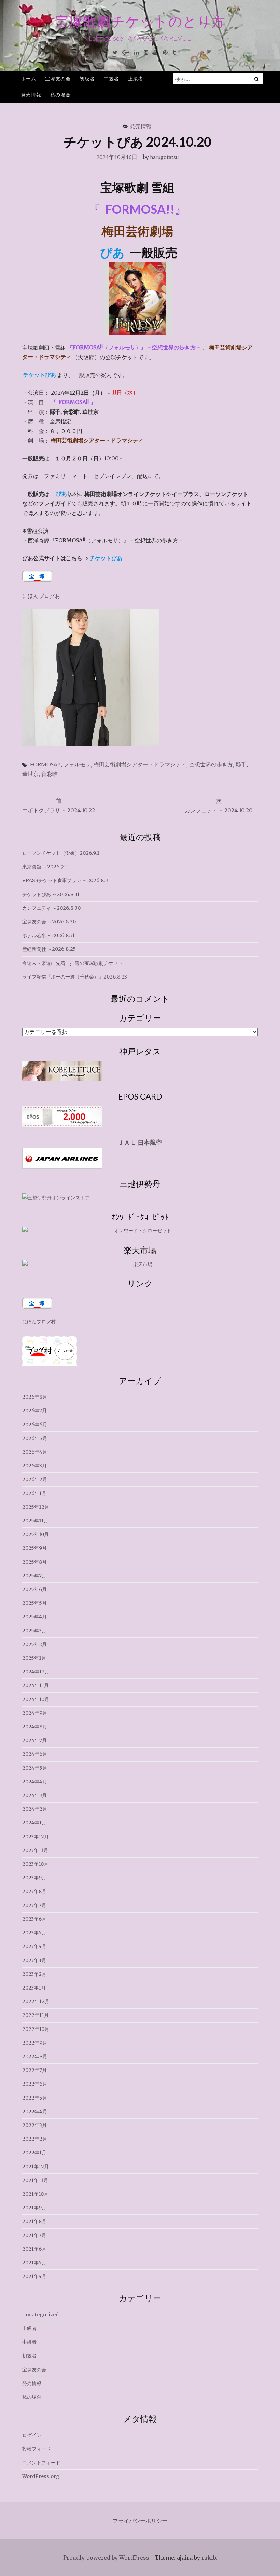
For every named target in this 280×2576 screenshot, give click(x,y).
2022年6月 (35, 2084)
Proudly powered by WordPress (106, 2558)
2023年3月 (34, 1960)
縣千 (241, 764)
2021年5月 (34, 2263)
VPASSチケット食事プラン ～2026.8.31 (66, 880)
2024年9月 (35, 1713)
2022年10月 (36, 2029)
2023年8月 (34, 1891)
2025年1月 (34, 1658)
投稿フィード (37, 2449)
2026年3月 (34, 1466)
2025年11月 (35, 1521)
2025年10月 (36, 1534)
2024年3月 (34, 1795)
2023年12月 (36, 1837)
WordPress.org (41, 2476)
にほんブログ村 (41, 596)
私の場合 (60, 95)
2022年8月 (35, 2056)
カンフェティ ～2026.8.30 (51, 908)
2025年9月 (34, 1548)
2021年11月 (35, 2180)
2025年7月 (34, 1576)
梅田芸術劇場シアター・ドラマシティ (140, 764)
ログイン (32, 2435)
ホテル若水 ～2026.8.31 (48, 935)
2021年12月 (36, 2167)
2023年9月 (34, 1878)
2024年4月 (35, 1782)
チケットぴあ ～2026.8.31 (51, 894)
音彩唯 (50, 774)
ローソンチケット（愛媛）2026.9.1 (61, 853)
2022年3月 (34, 2125)
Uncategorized (40, 2315)
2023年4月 (34, 1946)
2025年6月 (34, 1589)
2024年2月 (35, 1809)
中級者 (111, 78)
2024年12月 (36, 1672)
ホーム (29, 78)
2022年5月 (35, 2098)
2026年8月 (35, 1397)
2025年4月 (34, 1617)
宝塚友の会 (58, 78)
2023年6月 (34, 1919)
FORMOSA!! (45, 764)
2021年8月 (34, 2221)
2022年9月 (35, 2043)
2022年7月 (34, 2070)
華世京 (30, 774)
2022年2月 (35, 2139)
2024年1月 (34, 1823)
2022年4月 (35, 2112)
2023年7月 (34, 1905)
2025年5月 (34, 1603)
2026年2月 (35, 1479)
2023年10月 (35, 1864)
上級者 (136, 78)
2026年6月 (35, 1425)
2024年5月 (35, 1768)
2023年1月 (34, 1988)
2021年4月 (34, 2276)
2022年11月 (36, 2015)
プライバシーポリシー (140, 2521)
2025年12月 (36, 1507)
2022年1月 (34, 2153)
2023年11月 (35, 1850)
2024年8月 (35, 1727)
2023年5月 (34, 1933)
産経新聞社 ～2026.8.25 (49, 949)
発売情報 (31, 95)
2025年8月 (34, 1562)
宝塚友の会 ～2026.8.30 (49, 922)
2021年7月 (34, 2235)
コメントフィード (41, 2463)
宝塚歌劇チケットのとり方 (140, 21)
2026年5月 (35, 1438)
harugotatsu (164, 157)
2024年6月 (35, 1754)
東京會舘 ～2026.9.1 (45, 867)
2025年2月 (34, 1644)
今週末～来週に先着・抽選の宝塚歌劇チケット (72, 963)
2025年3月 (34, 1631)
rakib (209, 2558)
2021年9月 (34, 2208)
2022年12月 (36, 2001)
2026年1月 (34, 1493)
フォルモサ (77, 764)
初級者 (87, 78)
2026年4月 (35, 1452)
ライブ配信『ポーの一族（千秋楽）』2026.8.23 (75, 977)
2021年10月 (35, 2194)
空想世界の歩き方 (211, 764)
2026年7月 (34, 1411)
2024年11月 (36, 1685)
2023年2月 (34, 1974)
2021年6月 (34, 2249)
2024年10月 (36, 1699)
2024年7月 (34, 1740)
